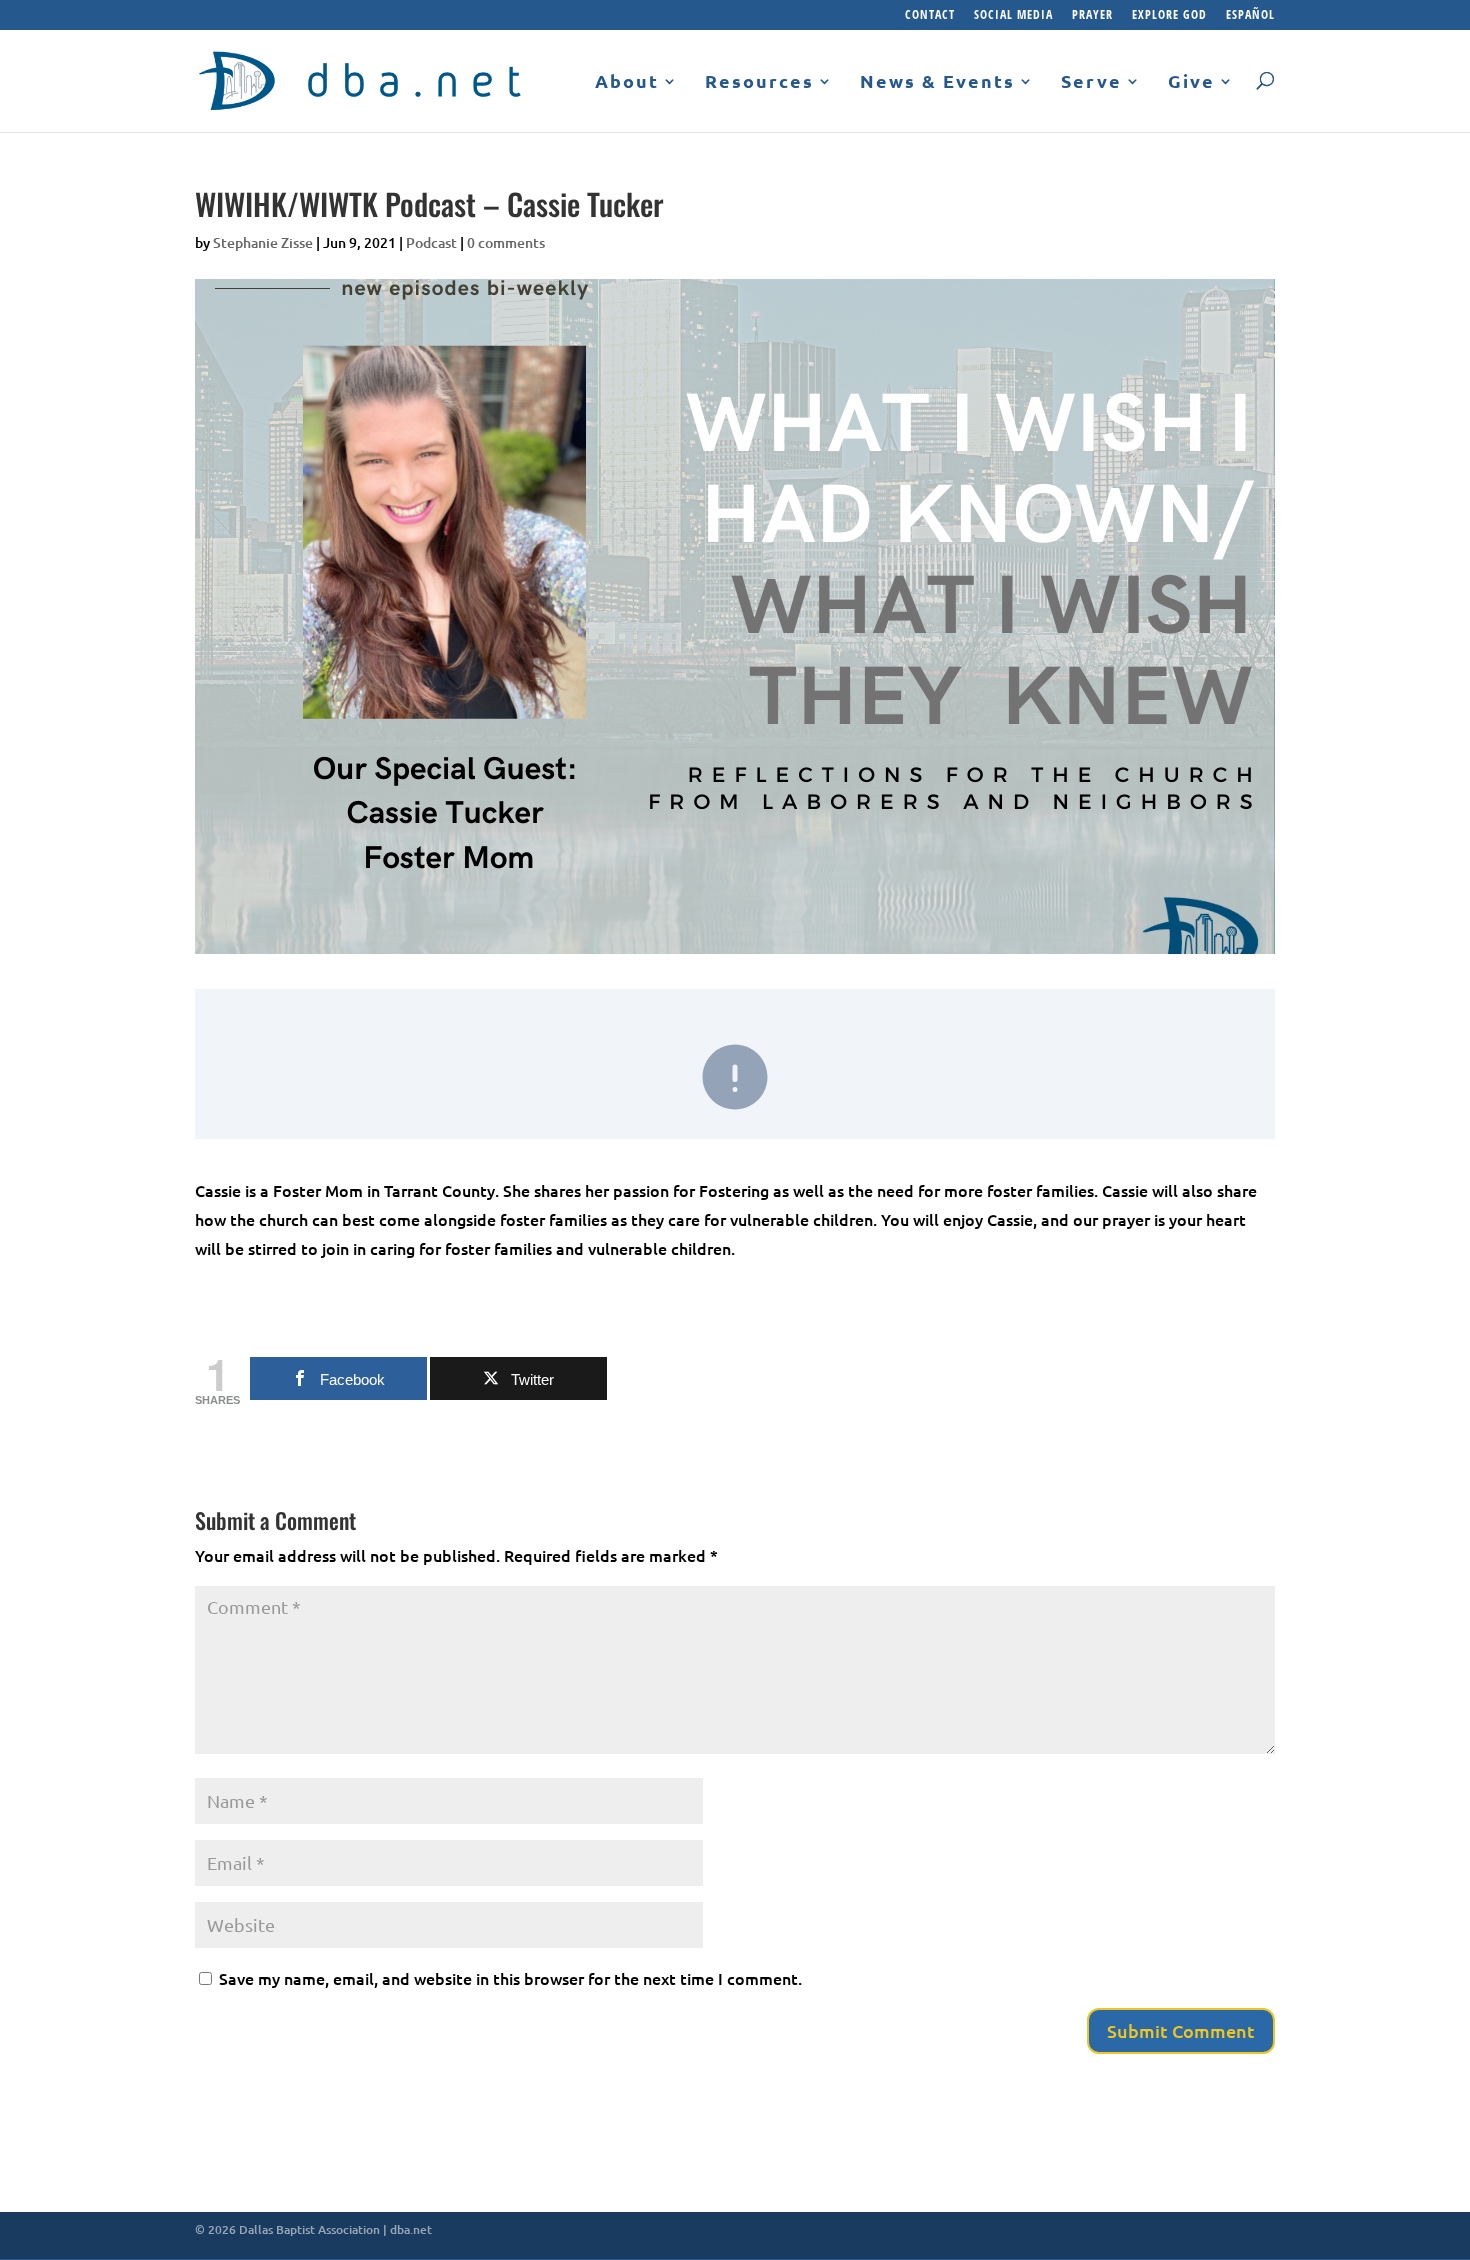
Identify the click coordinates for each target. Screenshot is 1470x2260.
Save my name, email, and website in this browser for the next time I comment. (510, 1978)
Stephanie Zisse (263, 242)
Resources (759, 82)
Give (1191, 82)
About (627, 82)
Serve (1091, 82)
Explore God (1169, 16)
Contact (930, 16)
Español (1250, 16)
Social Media (1013, 16)
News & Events (937, 82)
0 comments (506, 242)
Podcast (431, 242)
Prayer (1092, 16)
